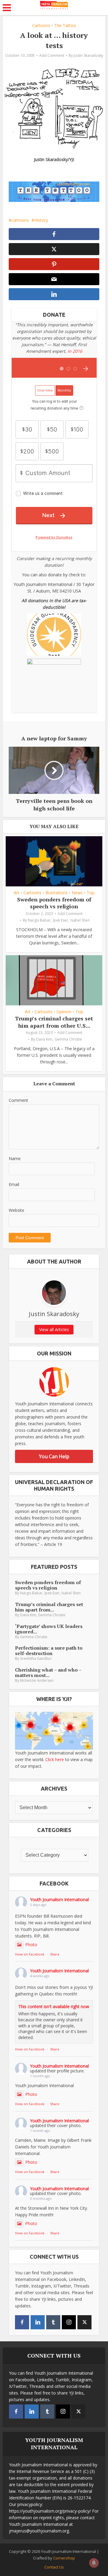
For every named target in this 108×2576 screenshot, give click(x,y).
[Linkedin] (38, 2322)
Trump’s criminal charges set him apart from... (49, 1607)
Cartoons (41, 25)
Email (14, 1184)
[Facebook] (22, 2322)
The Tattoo (65, 25)
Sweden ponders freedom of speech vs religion (54, 903)
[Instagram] (69, 2322)
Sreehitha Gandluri (36, 1658)
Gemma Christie (68, 1039)
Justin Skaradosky (88, 55)
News (77, 893)
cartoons (20, 220)
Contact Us (54, 2567)
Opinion (64, 1012)
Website (16, 1210)
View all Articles (54, 1329)
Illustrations (57, 893)
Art (17, 893)
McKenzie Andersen (37, 1680)
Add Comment (52, 55)
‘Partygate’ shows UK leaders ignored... (49, 1629)
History (41, 220)
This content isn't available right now (54, 2006)
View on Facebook (30, 1954)
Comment (18, 1100)
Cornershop (64, 2558)
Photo (31, 1945)
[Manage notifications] (94, 2563)
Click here (55, 1759)
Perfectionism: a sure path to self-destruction (49, 1651)
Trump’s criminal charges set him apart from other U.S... (54, 1022)
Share (55, 1954)
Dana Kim (44, 1039)
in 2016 (75, 351)
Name (15, 1158)
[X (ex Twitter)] (84, 2322)
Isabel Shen (80, 920)
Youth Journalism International (59, 1899)
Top (91, 893)
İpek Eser (60, 920)
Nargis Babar (39, 920)
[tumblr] (53, 2322)
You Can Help (54, 1456)
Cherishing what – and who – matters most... (48, 1672)
